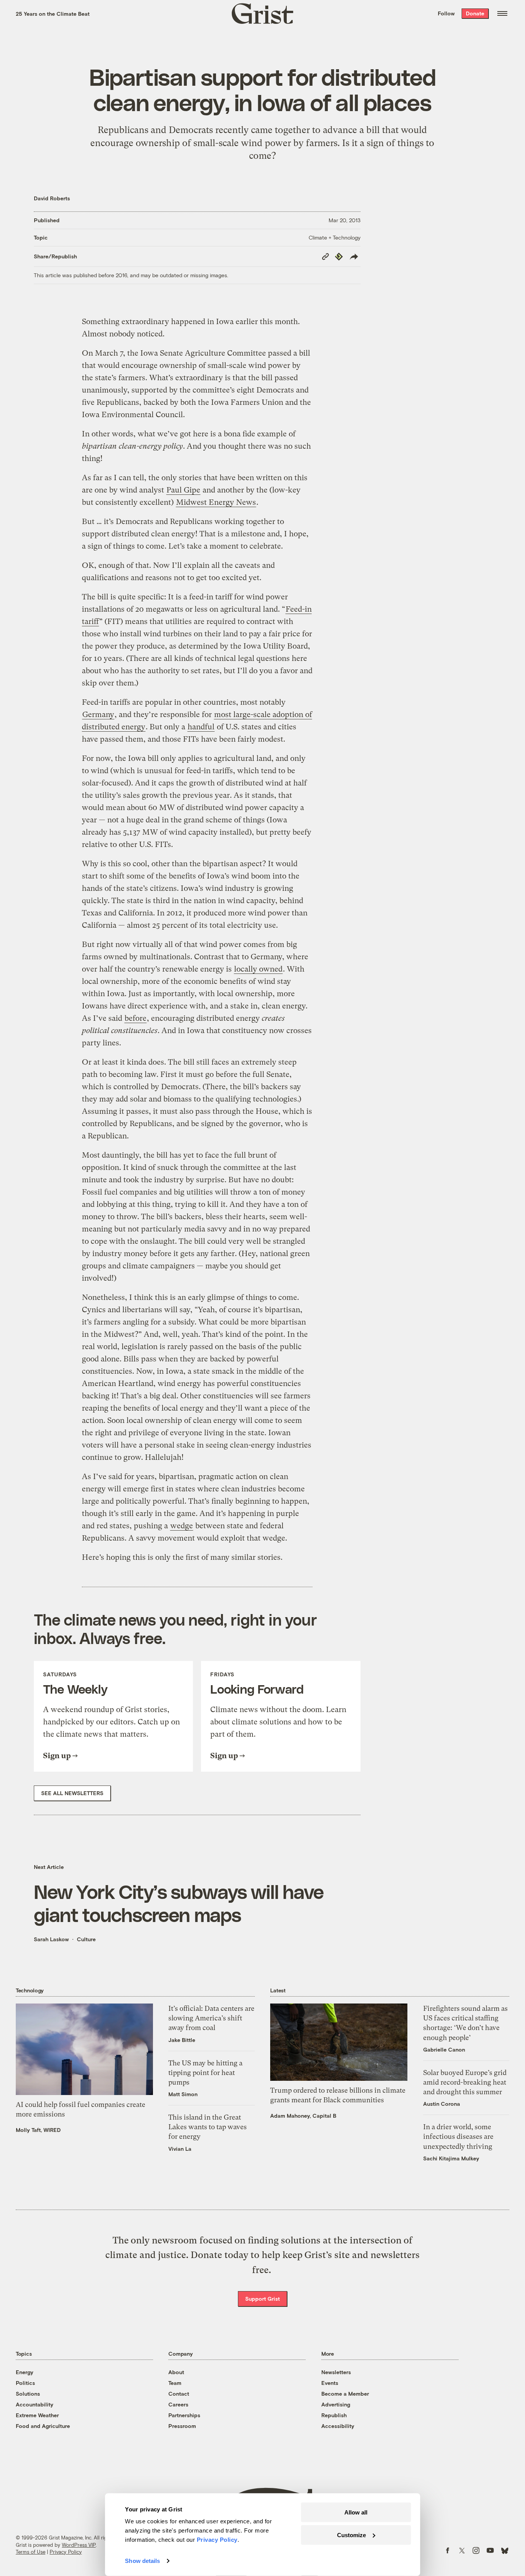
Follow (446, 13)
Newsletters (336, 2372)
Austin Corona (442, 2104)
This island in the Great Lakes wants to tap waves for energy (208, 2127)
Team (175, 2383)
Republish (334, 2415)
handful (201, 727)
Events (330, 2383)
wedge (182, 1526)
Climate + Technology (335, 237)
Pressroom (182, 2426)
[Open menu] (502, 13)
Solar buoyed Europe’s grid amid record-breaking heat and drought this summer (465, 2082)
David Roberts (52, 198)
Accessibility (338, 2426)
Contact (179, 2394)
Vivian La (180, 2149)
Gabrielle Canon (444, 2049)
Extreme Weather (37, 2415)
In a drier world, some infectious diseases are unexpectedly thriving (458, 2136)
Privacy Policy (66, 2552)
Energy (25, 2372)
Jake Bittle (182, 2040)
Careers (178, 2404)
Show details (142, 2561)
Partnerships (184, 2415)
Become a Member (345, 2394)
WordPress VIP (79, 2545)
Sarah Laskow (51, 1939)
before (135, 1018)
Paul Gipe (183, 490)
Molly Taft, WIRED (38, 2130)
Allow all (356, 2512)
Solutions (28, 2394)
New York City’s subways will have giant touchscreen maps (179, 1903)
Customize (351, 2535)
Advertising (336, 2404)
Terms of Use (31, 2552)
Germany (98, 715)
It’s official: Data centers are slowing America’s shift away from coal (211, 2018)
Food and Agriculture (43, 2426)
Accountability (35, 2404)
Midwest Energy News (216, 502)
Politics (25, 2383)
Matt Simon (183, 2094)
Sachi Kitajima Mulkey (451, 2158)
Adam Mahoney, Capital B (303, 2116)
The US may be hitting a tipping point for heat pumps (205, 2073)
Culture (86, 1939)
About (176, 2372)
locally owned (258, 969)
